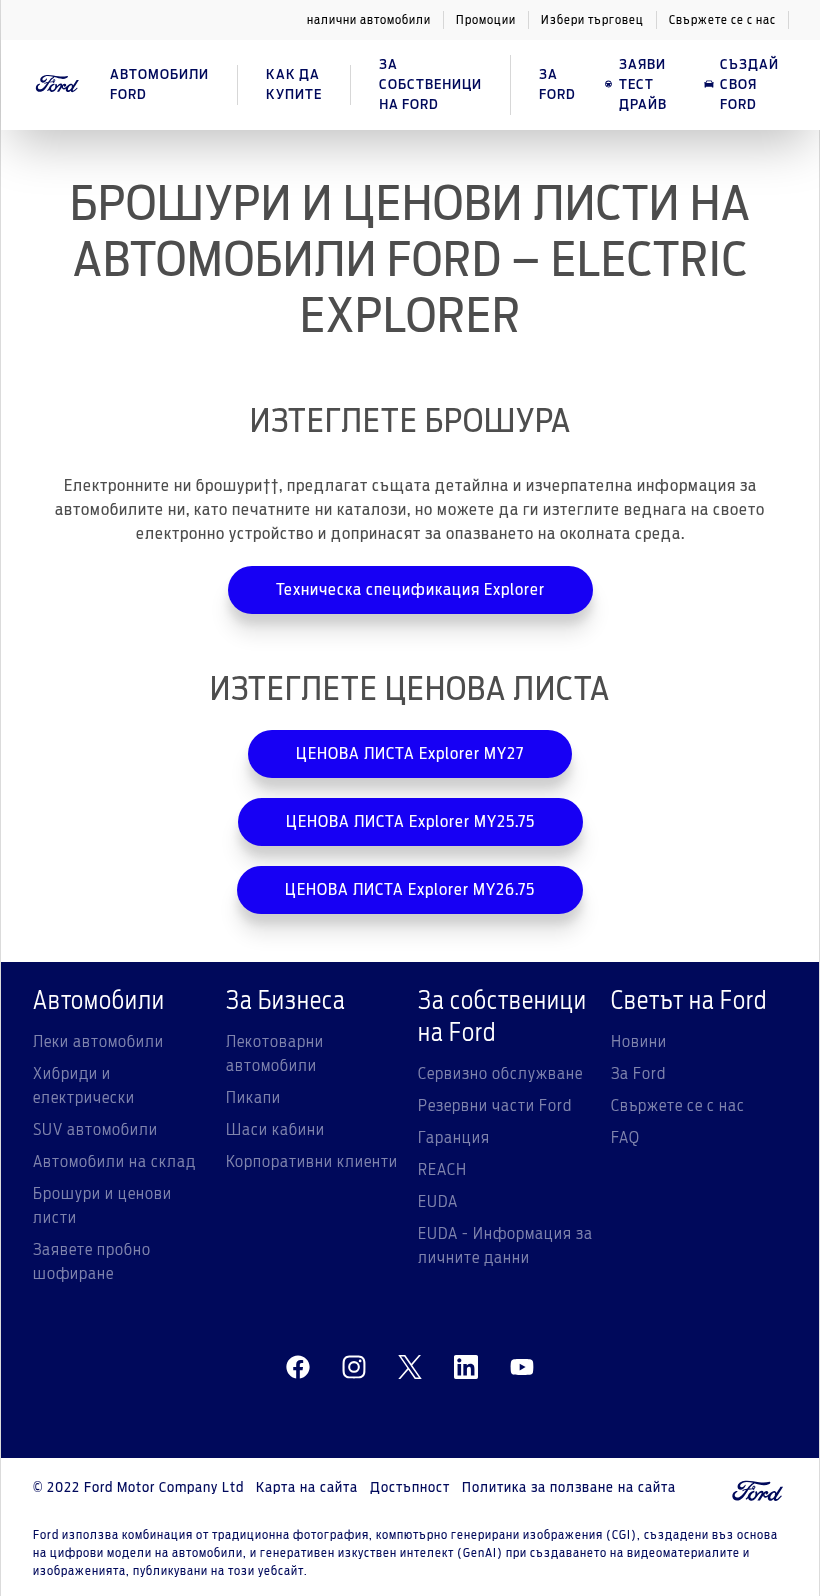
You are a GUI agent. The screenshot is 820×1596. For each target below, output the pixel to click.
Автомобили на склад (114, 1162)
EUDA (438, 1202)
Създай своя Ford (749, 85)
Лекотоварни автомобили (275, 1054)
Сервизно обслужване (500, 1074)
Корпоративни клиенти (312, 1162)
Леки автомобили (98, 1042)
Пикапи (253, 1098)
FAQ (625, 1138)
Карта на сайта (307, 1488)
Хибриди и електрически (84, 1086)
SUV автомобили (95, 1130)
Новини (639, 1042)
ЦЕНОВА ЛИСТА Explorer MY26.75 (410, 890)
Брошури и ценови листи (102, 1206)
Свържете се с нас (722, 20)
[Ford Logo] (57, 84)
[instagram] (354, 1368)
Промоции (486, 20)
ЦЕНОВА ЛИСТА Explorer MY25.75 (410, 822)
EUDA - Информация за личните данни (505, 1246)
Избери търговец (592, 20)
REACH (442, 1170)
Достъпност (410, 1488)
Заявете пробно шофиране (92, 1262)
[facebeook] (298, 1368)
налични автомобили (369, 20)
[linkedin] (466, 1368)
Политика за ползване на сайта (569, 1488)
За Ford (638, 1074)
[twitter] (410, 1368)
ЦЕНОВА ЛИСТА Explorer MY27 (410, 754)
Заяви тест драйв (643, 85)
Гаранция (454, 1138)
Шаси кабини (275, 1130)
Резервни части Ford (495, 1106)
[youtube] (522, 1368)
